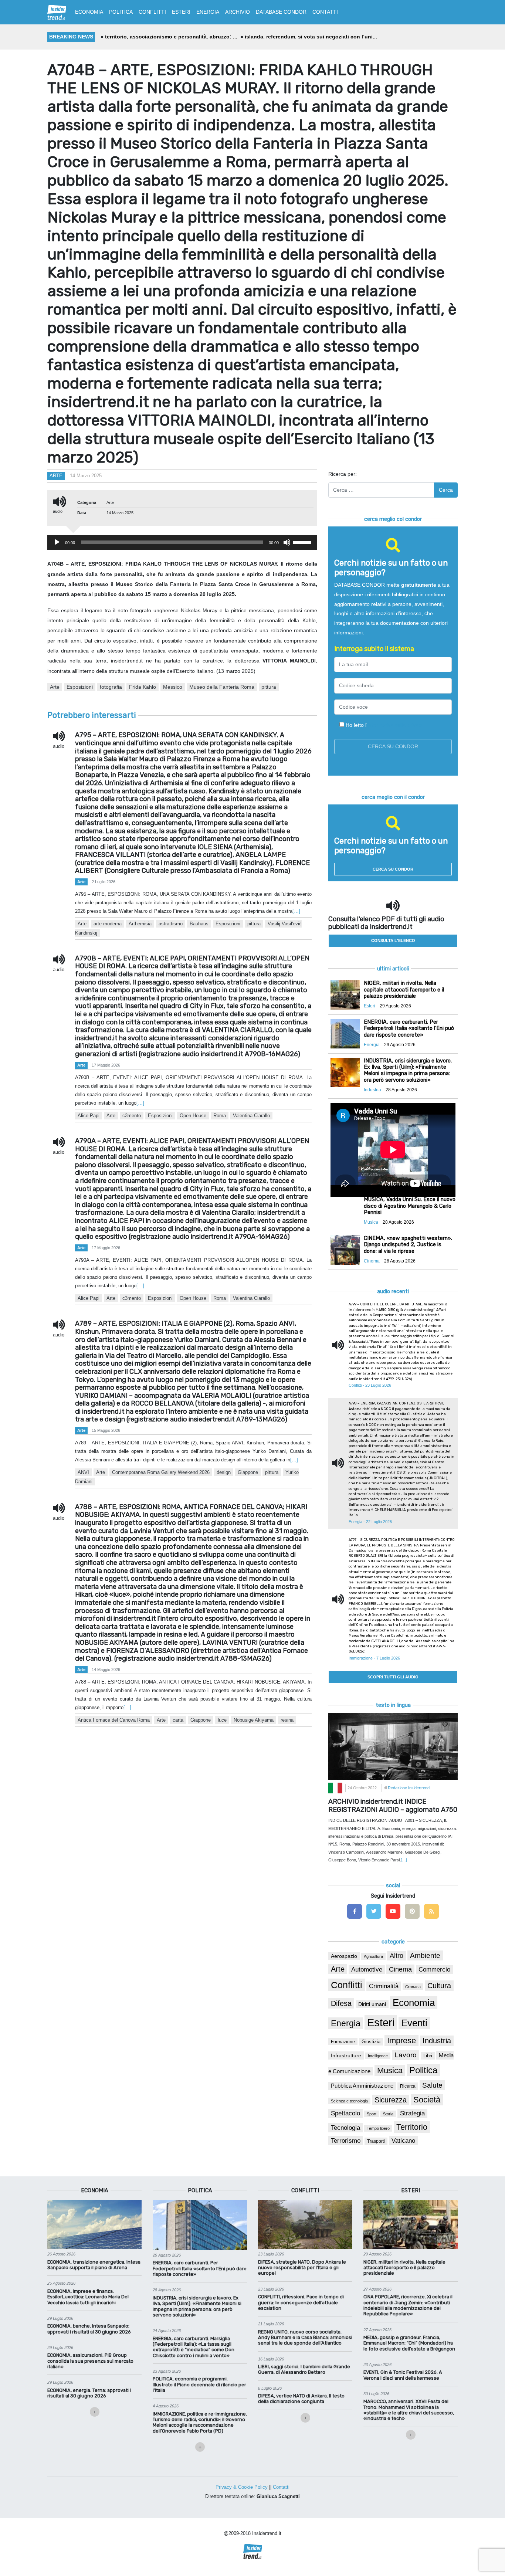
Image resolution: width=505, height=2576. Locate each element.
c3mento (132, 1116)
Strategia (412, 2113)
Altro (396, 1956)
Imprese (401, 2041)
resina (287, 1720)
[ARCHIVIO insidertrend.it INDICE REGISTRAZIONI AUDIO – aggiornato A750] (393, 1746)
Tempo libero (378, 2128)
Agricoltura (373, 1956)
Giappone (248, 1472)
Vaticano (403, 2141)
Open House (193, 1116)
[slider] (303, 542)
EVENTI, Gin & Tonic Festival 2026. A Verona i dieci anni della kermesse (403, 2375)
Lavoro (406, 2055)
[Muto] (287, 542)
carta (178, 1720)
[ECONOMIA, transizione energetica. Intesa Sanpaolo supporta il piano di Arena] (94, 2224)
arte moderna (108, 924)
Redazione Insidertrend (409, 1788)
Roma (220, 1116)
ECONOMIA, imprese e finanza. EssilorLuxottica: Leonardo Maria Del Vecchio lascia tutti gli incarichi (88, 2297)
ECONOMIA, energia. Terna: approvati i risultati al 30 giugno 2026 (89, 2393)
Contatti (281, 2487)
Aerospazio (344, 1956)
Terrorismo (346, 2141)
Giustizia (371, 2042)
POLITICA (121, 12)
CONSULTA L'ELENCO (393, 940)
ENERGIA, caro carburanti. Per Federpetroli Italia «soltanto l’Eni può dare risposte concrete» (200, 2268)
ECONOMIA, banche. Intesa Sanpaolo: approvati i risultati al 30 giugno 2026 (89, 2329)
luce (222, 1720)
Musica (390, 2071)
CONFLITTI (152, 12)
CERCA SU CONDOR (393, 869)
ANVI (83, 1472)
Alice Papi (89, 1116)
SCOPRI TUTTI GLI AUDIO (393, 1677)
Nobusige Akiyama (254, 1720)
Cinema (400, 1969)
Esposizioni (80, 687)
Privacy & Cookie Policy (242, 2487)
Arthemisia (140, 924)
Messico (173, 687)
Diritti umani (372, 2004)
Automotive (367, 1970)
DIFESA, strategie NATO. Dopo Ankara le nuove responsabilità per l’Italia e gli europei (302, 2268)
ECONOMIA (89, 12)
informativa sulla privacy (396, 725)
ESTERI (181, 12)
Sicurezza (391, 2100)
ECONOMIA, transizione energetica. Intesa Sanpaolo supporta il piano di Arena (94, 2265)
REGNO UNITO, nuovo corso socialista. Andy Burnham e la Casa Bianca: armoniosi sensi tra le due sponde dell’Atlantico (305, 2338)
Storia (388, 2114)
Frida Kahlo (143, 687)
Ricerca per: (343, 474)
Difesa (341, 2003)
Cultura (439, 1986)
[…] (296, 911)
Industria (437, 2041)
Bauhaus (199, 924)
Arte (56, 476)
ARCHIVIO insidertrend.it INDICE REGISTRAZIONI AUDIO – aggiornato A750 (393, 1806)
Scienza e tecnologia (349, 2101)
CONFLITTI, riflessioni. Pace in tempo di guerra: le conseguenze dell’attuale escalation (301, 2302)
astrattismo (171, 924)
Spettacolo (345, 2113)
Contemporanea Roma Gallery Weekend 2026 (161, 1472)
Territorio (412, 2127)
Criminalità (384, 1986)
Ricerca (408, 2086)
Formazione (343, 2042)
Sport (372, 2114)
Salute (432, 2085)
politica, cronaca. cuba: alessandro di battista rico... (314, 37)
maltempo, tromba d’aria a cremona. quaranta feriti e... (173, 37)
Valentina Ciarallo (251, 1116)
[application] (182, 542)
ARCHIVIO (238, 12)
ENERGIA (208, 12)
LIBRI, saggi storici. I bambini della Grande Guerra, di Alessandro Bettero (304, 2369)
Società (427, 2100)
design (224, 1472)
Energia (346, 2023)
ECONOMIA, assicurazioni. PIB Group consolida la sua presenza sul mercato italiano (90, 2361)
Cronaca (413, 1987)
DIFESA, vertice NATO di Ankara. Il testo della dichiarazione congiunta (301, 2399)
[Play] (57, 542)
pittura (269, 687)
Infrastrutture (346, 2055)
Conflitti (347, 1985)
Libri (428, 2056)
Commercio (434, 1970)
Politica (423, 2070)
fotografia (111, 687)
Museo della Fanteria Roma (222, 687)
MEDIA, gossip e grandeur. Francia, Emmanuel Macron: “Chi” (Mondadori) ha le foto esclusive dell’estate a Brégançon (409, 2343)
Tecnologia (345, 2128)
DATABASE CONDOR (281, 12)
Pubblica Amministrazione (362, 2086)
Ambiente (425, 1955)
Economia (414, 2003)
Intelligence (378, 2056)
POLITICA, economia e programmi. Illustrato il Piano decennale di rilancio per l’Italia (199, 2385)
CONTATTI (325, 12)
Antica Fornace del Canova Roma (114, 1720)
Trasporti (376, 2141)
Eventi (414, 2023)
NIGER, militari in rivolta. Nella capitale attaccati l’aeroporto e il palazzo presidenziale (404, 2268)
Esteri (381, 2022)
